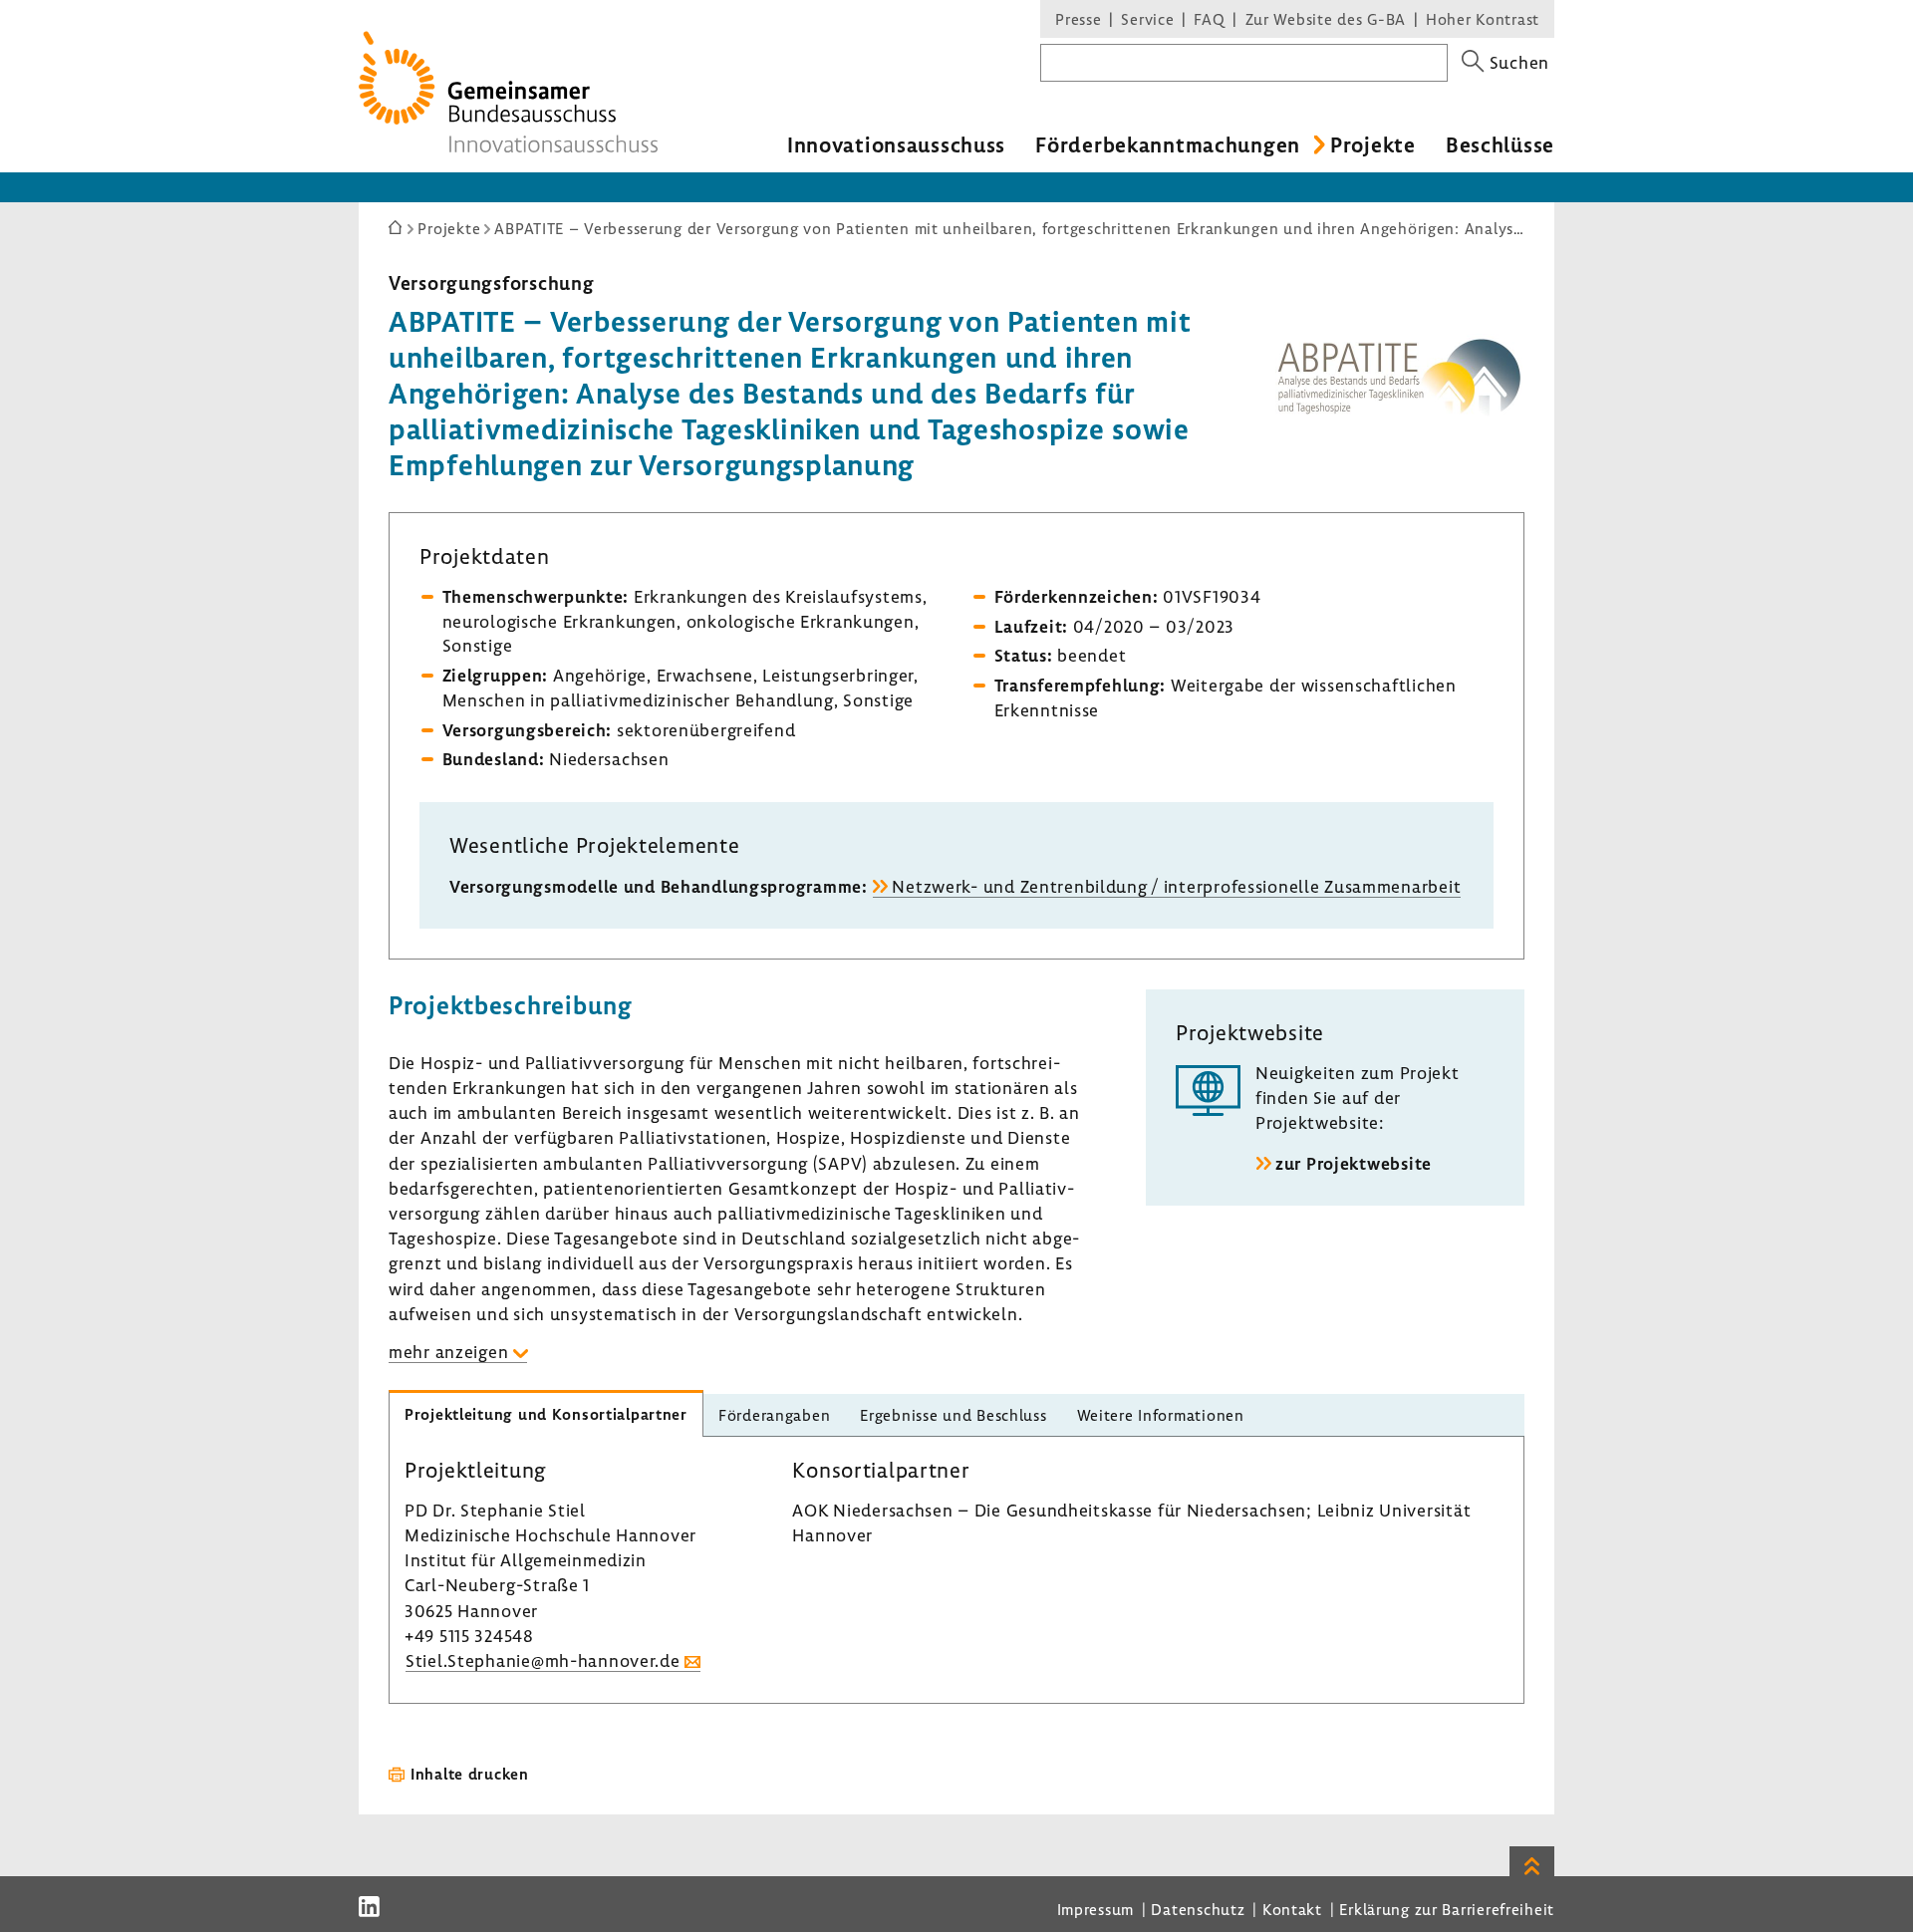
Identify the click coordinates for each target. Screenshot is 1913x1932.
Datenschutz (1198, 1909)
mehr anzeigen (448, 1352)
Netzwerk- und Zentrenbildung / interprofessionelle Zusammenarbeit (1176, 886)
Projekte (1373, 144)
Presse (1078, 19)
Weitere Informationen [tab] (1161, 1415)
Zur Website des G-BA (1328, 19)
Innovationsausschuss (896, 144)
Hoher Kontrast (1483, 19)
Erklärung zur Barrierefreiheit (1447, 1909)
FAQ (1209, 19)
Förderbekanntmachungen (1168, 144)
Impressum (1095, 1909)
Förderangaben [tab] (774, 1415)
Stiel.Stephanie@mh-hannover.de (543, 1660)
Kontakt (1292, 1909)
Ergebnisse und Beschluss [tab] (953, 1415)
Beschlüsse (1500, 144)
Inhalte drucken (470, 1774)
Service (1147, 19)
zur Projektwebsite (1354, 1163)
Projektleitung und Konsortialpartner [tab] (546, 1414)
